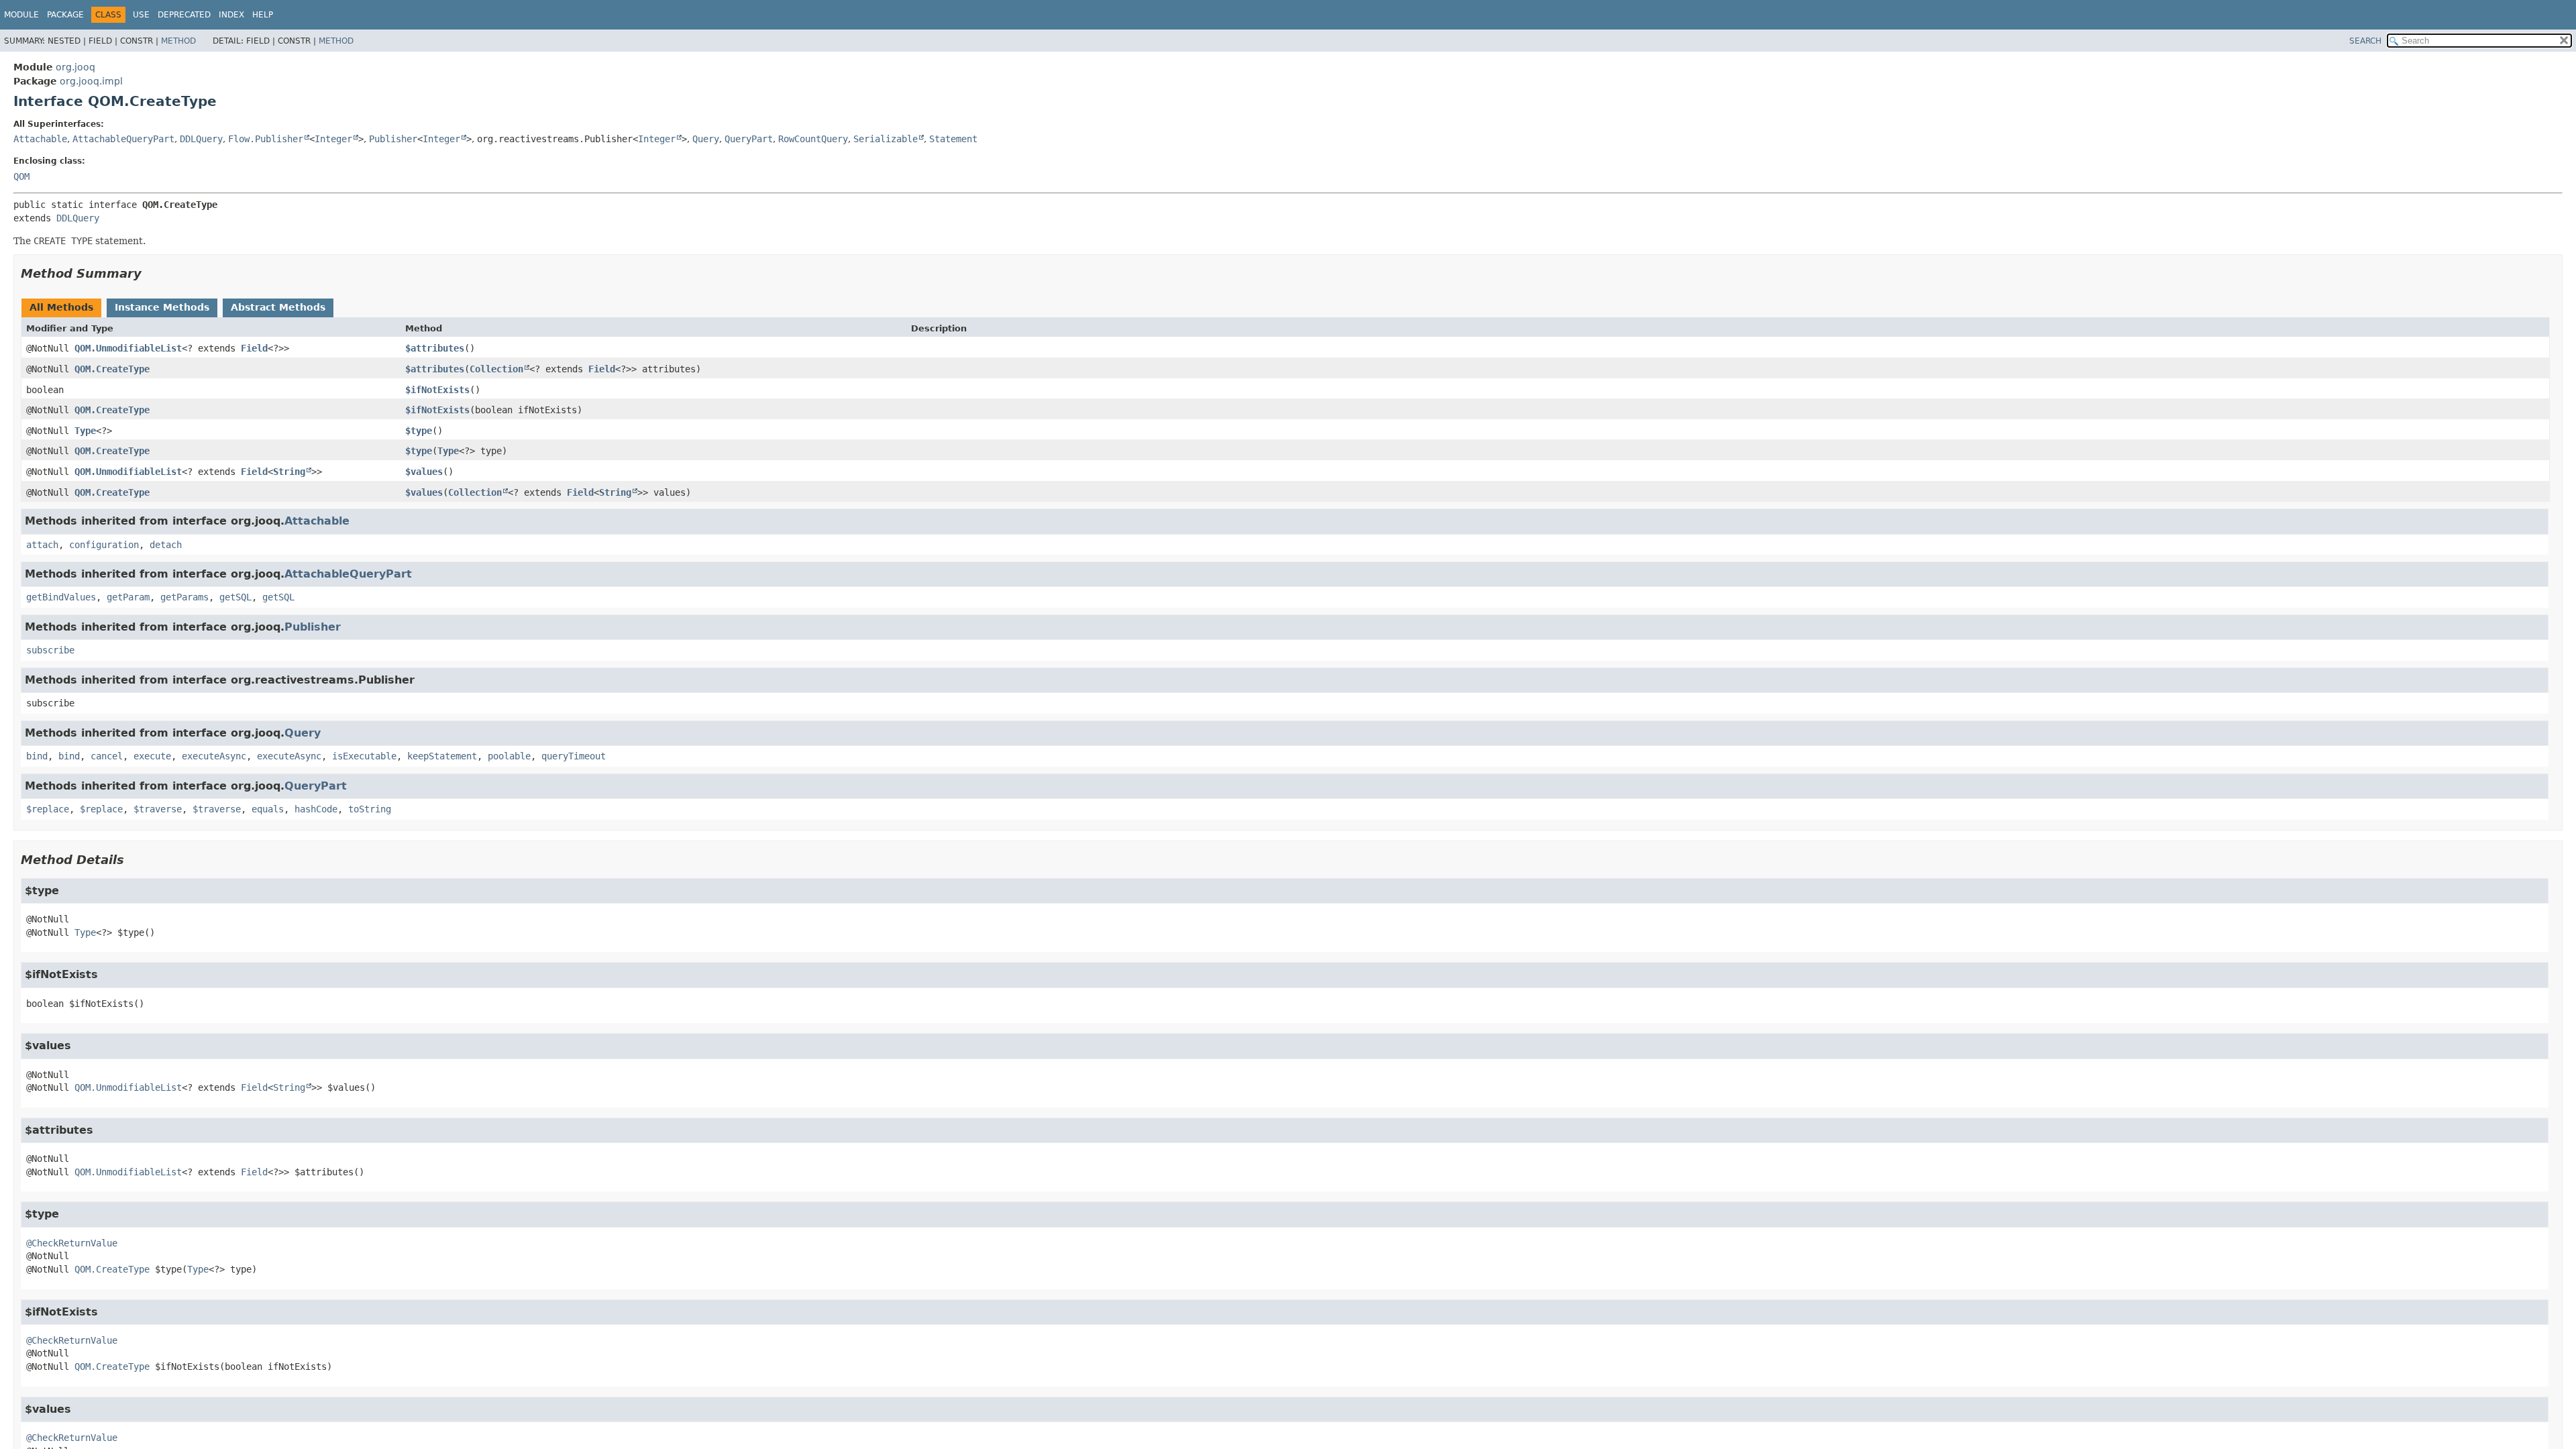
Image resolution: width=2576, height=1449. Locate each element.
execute (152, 756)
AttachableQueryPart (123, 139)
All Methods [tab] (61, 307)
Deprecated (184, 15)
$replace (48, 809)
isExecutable (364, 756)
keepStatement (442, 756)
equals (268, 809)
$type (419, 431)
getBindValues (61, 597)
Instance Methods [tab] (162, 307)
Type (85, 431)
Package (65, 15)
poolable (509, 756)
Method (178, 41)
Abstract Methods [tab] (278, 307)
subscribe (50, 650)
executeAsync (214, 756)
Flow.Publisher (266, 139)
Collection (496, 369)
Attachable (40, 139)
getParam (128, 597)
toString (370, 809)
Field (254, 348)
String (289, 472)
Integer (333, 139)
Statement (953, 139)
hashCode (316, 809)
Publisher (393, 139)
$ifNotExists (437, 390)
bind (37, 756)
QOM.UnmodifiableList (128, 348)
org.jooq (75, 67)
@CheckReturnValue (72, 1243)
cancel (107, 756)
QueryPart (749, 139)
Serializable (885, 139)
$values (424, 472)
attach (42, 545)
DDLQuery (201, 139)
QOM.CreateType (112, 369)
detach (166, 545)
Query (706, 139)
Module (21, 15)
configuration (104, 545)
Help (263, 15)
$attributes (435, 348)
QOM (21, 176)
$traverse (158, 809)
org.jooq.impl (91, 81)
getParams (184, 597)
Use (141, 15)
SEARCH (2365, 41)
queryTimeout (574, 756)
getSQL (235, 597)
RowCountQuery (813, 139)
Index (231, 15)
